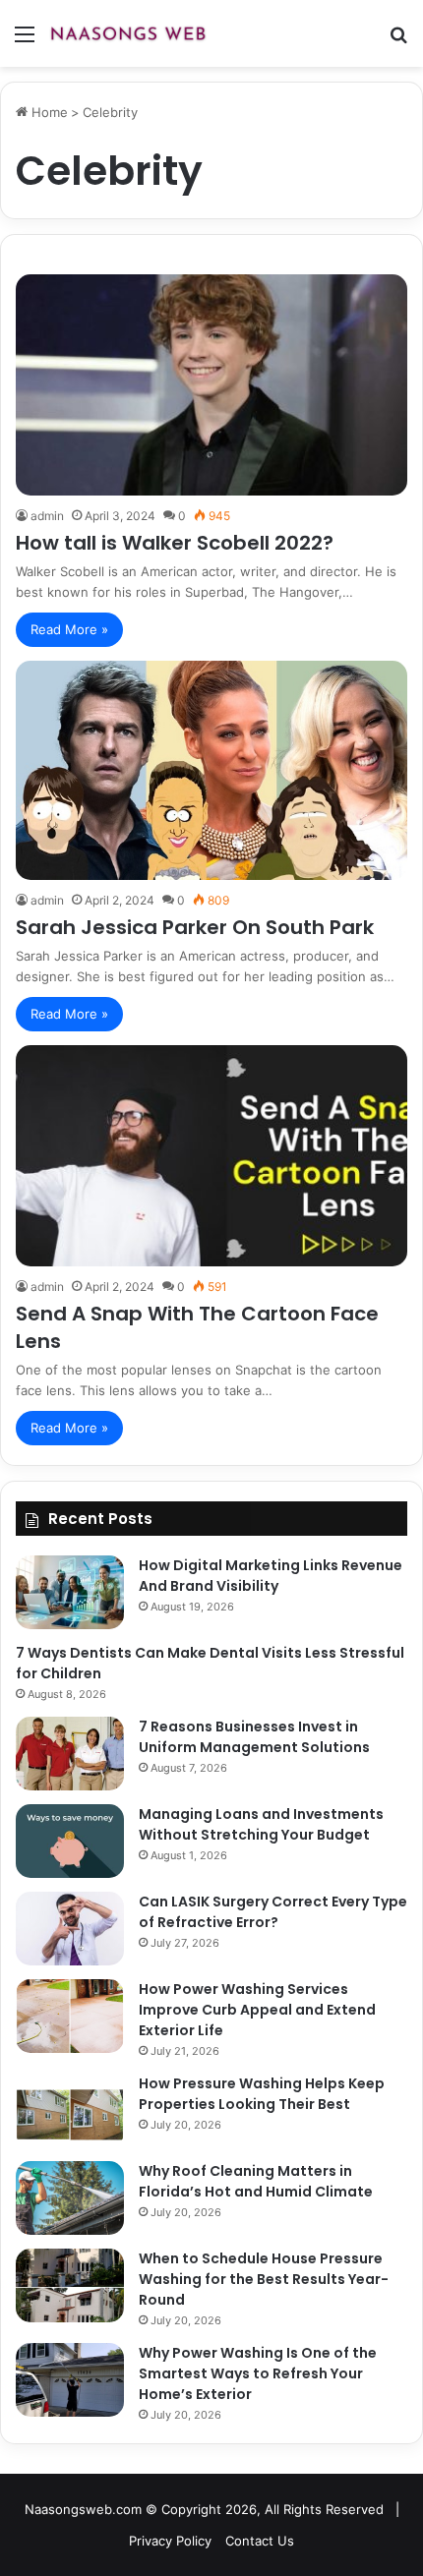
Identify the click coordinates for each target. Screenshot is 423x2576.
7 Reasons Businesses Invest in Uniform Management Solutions (254, 1737)
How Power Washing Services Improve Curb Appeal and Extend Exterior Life (257, 2010)
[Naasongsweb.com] (128, 33)
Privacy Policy (170, 2541)
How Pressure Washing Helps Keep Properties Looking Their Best (262, 2094)
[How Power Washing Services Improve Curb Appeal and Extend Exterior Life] (70, 2016)
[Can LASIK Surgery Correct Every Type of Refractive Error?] (70, 1929)
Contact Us (260, 2541)
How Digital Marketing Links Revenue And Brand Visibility (271, 1576)
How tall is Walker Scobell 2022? (175, 543)
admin (47, 516)
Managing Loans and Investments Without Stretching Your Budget (261, 1824)
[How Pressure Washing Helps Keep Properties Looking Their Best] (70, 2110)
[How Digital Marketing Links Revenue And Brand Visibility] (70, 1592)
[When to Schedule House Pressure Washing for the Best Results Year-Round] (70, 2285)
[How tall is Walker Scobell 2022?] (211, 385)
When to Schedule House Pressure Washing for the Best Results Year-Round (264, 2279)
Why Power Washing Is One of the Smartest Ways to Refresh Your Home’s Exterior (258, 2373)
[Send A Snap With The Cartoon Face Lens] (211, 1156)
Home (48, 112)
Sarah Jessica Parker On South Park (195, 927)
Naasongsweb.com (83, 2509)
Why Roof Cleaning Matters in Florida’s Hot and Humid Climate (256, 2181)
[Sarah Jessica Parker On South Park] (211, 770)
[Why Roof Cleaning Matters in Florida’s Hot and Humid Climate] (70, 2198)
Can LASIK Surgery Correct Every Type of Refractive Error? (273, 1912)
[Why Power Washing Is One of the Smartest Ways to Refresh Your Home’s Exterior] (70, 2380)
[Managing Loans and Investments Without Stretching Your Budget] (70, 1841)
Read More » (69, 629)
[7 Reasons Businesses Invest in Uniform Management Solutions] (70, 1754)
